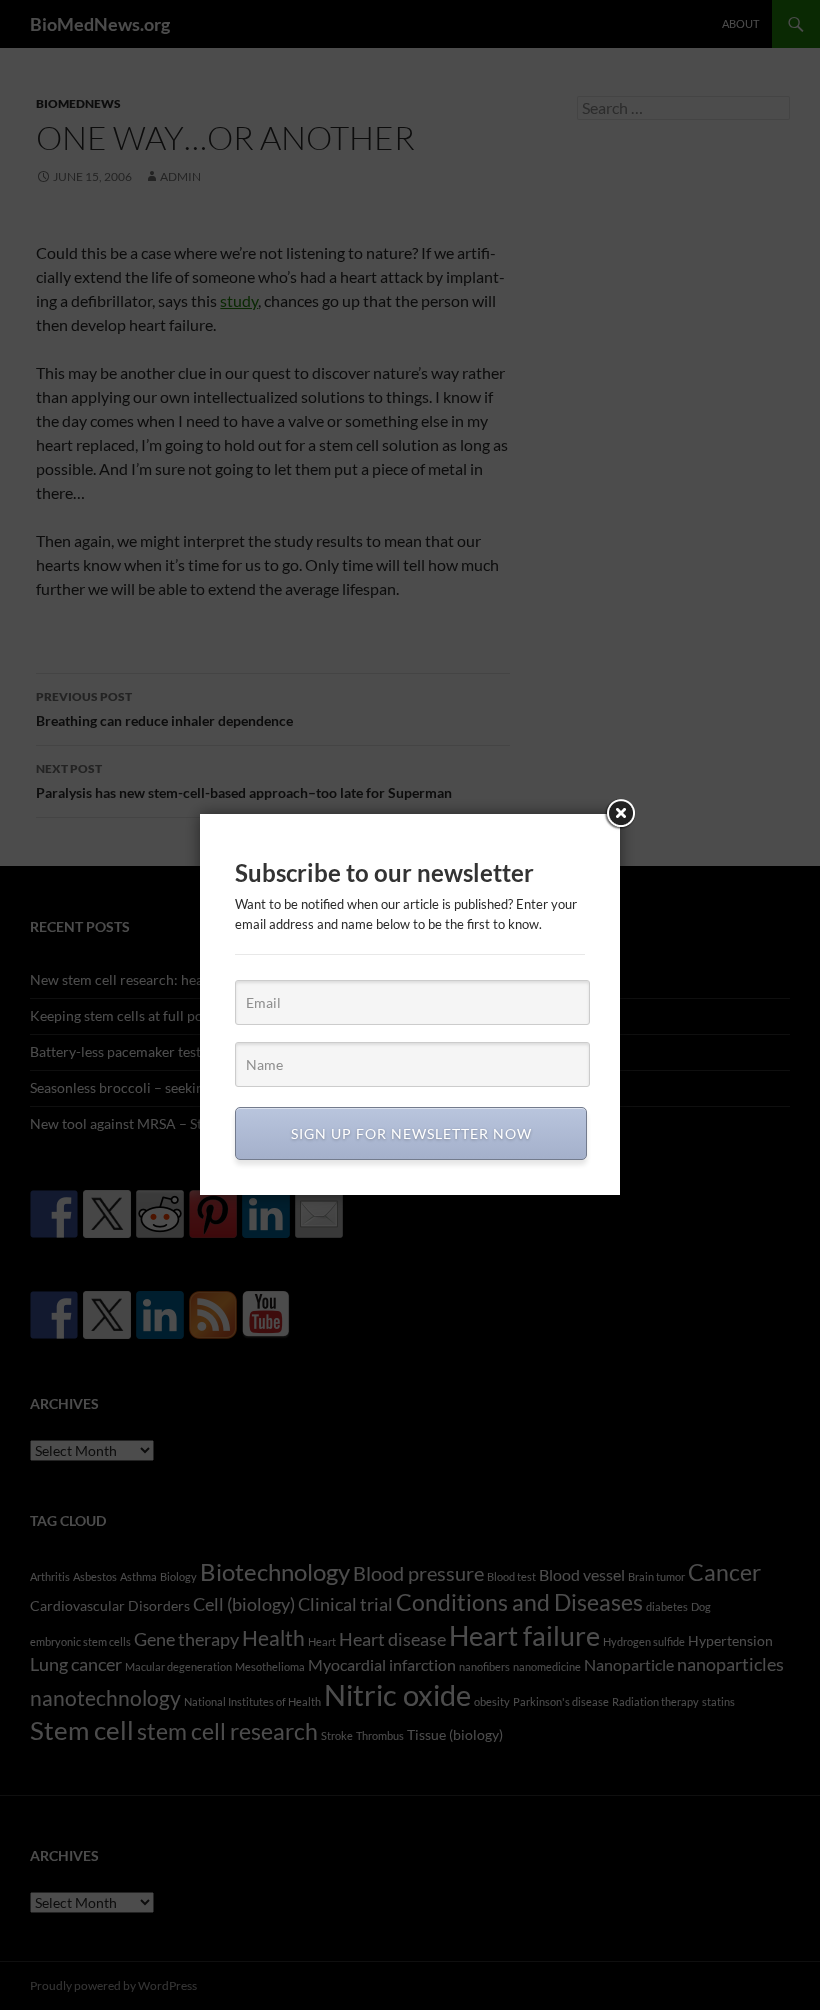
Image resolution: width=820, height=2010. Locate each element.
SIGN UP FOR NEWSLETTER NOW (411, 1133)
